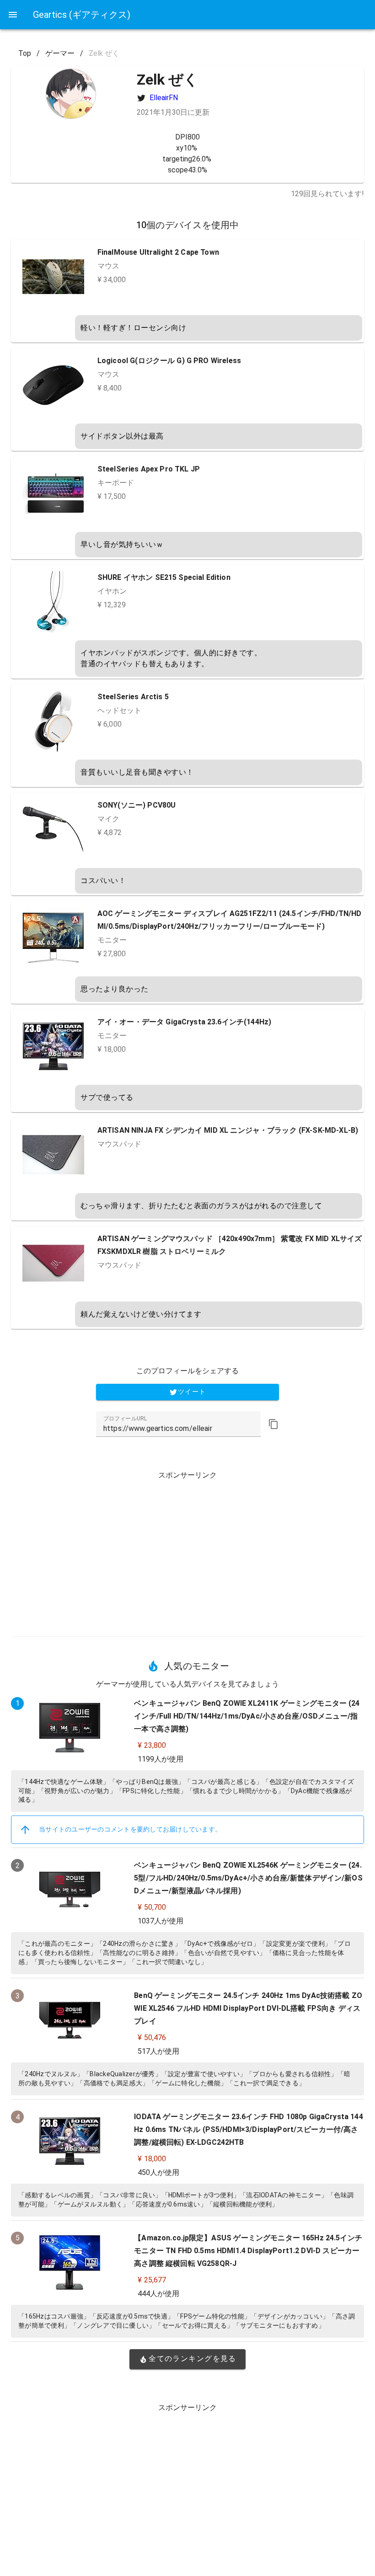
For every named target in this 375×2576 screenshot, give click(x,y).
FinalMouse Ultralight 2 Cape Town (158, 252)
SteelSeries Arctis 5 (133, 697)
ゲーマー (60, 53)
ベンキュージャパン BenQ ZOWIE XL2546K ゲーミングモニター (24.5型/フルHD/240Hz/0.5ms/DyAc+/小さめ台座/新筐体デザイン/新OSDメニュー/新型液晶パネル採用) (248, 1878)
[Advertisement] (187, 1550)
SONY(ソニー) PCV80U (137, 805)
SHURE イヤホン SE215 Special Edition (164, 577)
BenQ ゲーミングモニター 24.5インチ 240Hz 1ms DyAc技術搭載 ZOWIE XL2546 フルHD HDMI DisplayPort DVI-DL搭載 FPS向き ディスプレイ (248, 2008)
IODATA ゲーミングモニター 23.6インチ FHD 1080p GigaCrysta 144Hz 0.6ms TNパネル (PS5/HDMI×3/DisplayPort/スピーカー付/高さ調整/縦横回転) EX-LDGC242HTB (248, 2129)
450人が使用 (158, 2172)
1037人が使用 (161, 1921)
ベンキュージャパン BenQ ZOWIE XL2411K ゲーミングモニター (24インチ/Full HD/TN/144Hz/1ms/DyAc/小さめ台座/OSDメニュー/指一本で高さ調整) (247, 1716)
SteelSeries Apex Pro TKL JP (149, 469)
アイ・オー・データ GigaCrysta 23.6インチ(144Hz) (184, 1022)
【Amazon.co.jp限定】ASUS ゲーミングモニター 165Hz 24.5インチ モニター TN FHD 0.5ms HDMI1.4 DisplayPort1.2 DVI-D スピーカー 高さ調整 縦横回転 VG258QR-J (248, 2251)
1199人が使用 (161, 1759)
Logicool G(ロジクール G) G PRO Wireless (169, 361)
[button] (273, 1424)
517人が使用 (158, 2051)
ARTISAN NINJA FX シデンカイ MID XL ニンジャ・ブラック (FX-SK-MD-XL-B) (228, 1130)
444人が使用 (158, 2294)
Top (25, 53)
